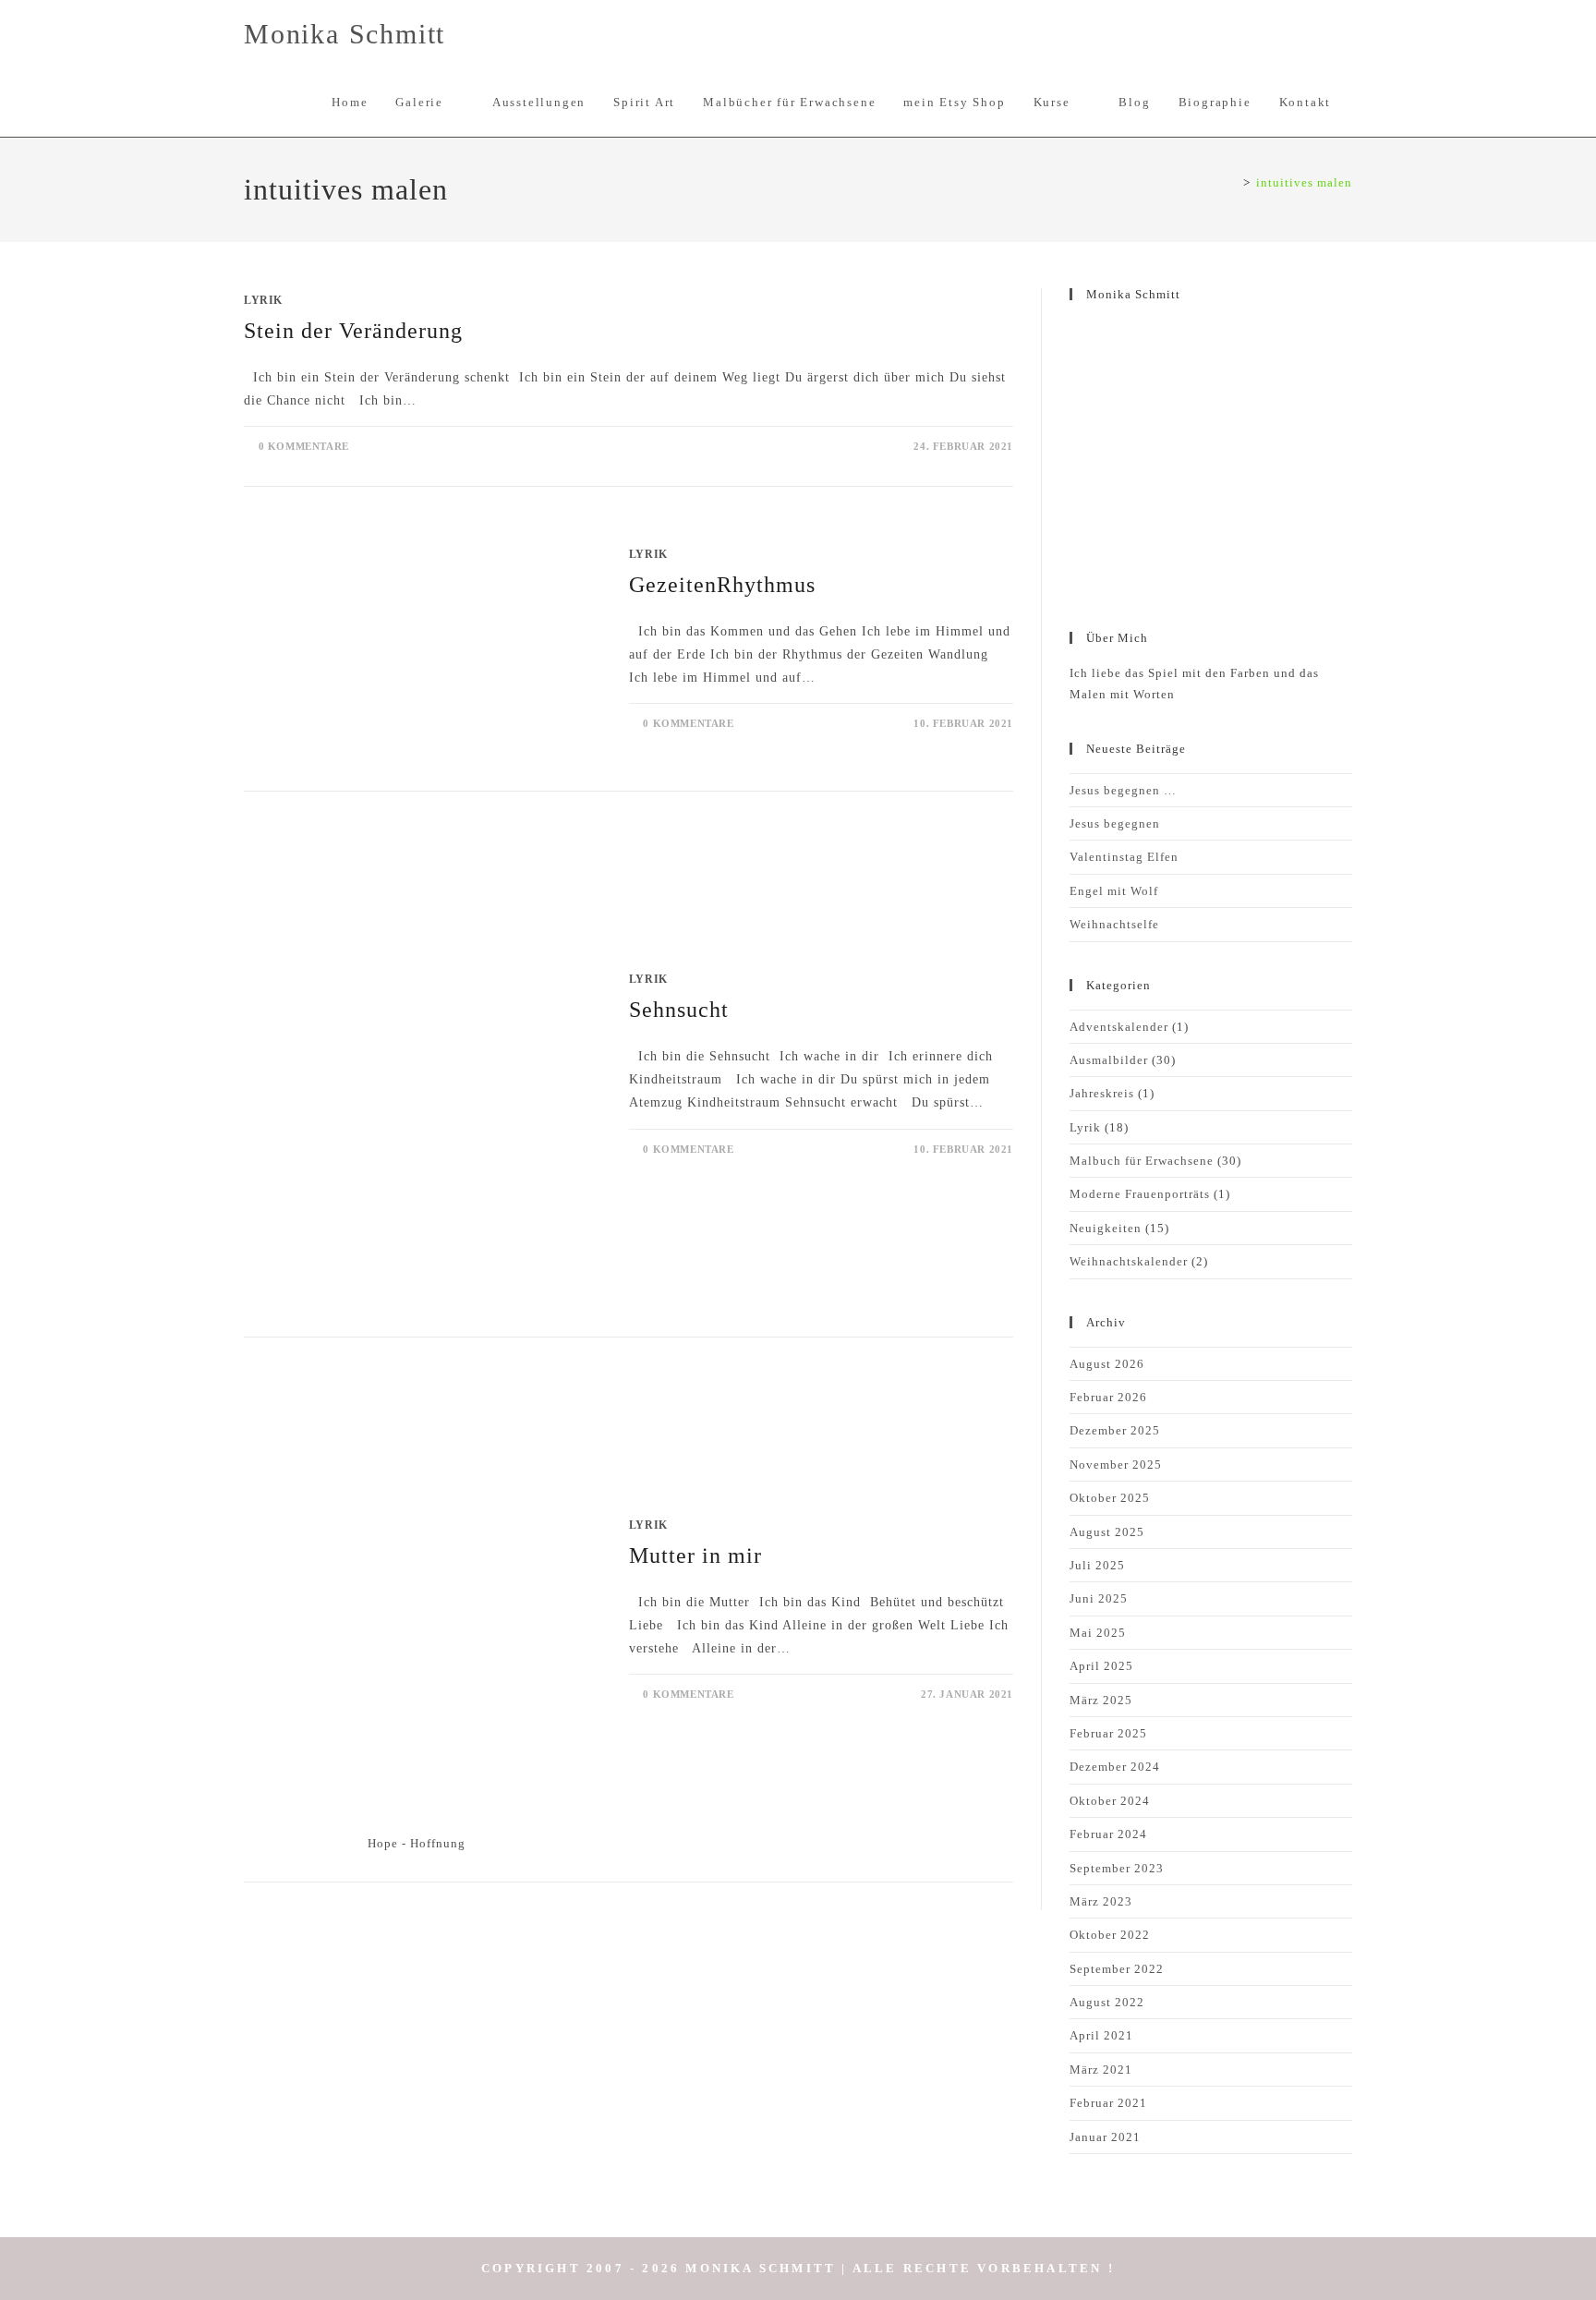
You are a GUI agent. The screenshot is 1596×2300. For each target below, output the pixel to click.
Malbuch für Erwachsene (1142, 1161)
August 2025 (1107, 1532)
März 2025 (1101, 1700)
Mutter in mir (695, 1556)
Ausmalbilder (1109, 1060)
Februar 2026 (1108, 1397)
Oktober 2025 (1110, 1498)
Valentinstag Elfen (1124, 857)
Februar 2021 (1108, 2103)
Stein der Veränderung (353, 331)
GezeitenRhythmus (722, 585)
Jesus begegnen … (1123, 790)
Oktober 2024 (1110, 1801)
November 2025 (1116, 1465)
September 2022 (1117, 1969)
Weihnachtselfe (1114, 924)
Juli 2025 (1097, 1565)
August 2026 (1107, 1364)
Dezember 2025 (1115, 1430)
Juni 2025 (1099, 1598)
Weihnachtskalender (1129, 1261)
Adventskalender (1119, 1027)
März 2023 (1101, 1901)
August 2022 (1107, 2002)
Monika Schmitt (345, 34)
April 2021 (1101, 2035)
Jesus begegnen (1115, 823)
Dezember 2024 (1115, 1767)
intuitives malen (1304, 182)
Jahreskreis (1102, 1093)
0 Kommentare (304, 446)
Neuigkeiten (1106, 1228)
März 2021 (1101, 2070)
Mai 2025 (1098, 1633)
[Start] (1233, 182)
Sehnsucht (679, 1010)
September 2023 (1117, 1868)
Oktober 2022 (1110, 1935)
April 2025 (1101, 1666)
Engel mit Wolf (1114, 891)
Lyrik (263, 300)
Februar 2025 (1108, 1733)
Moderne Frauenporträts (1140, 1194)
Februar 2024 (1108, 1834)
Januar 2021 (1105, 2137)
